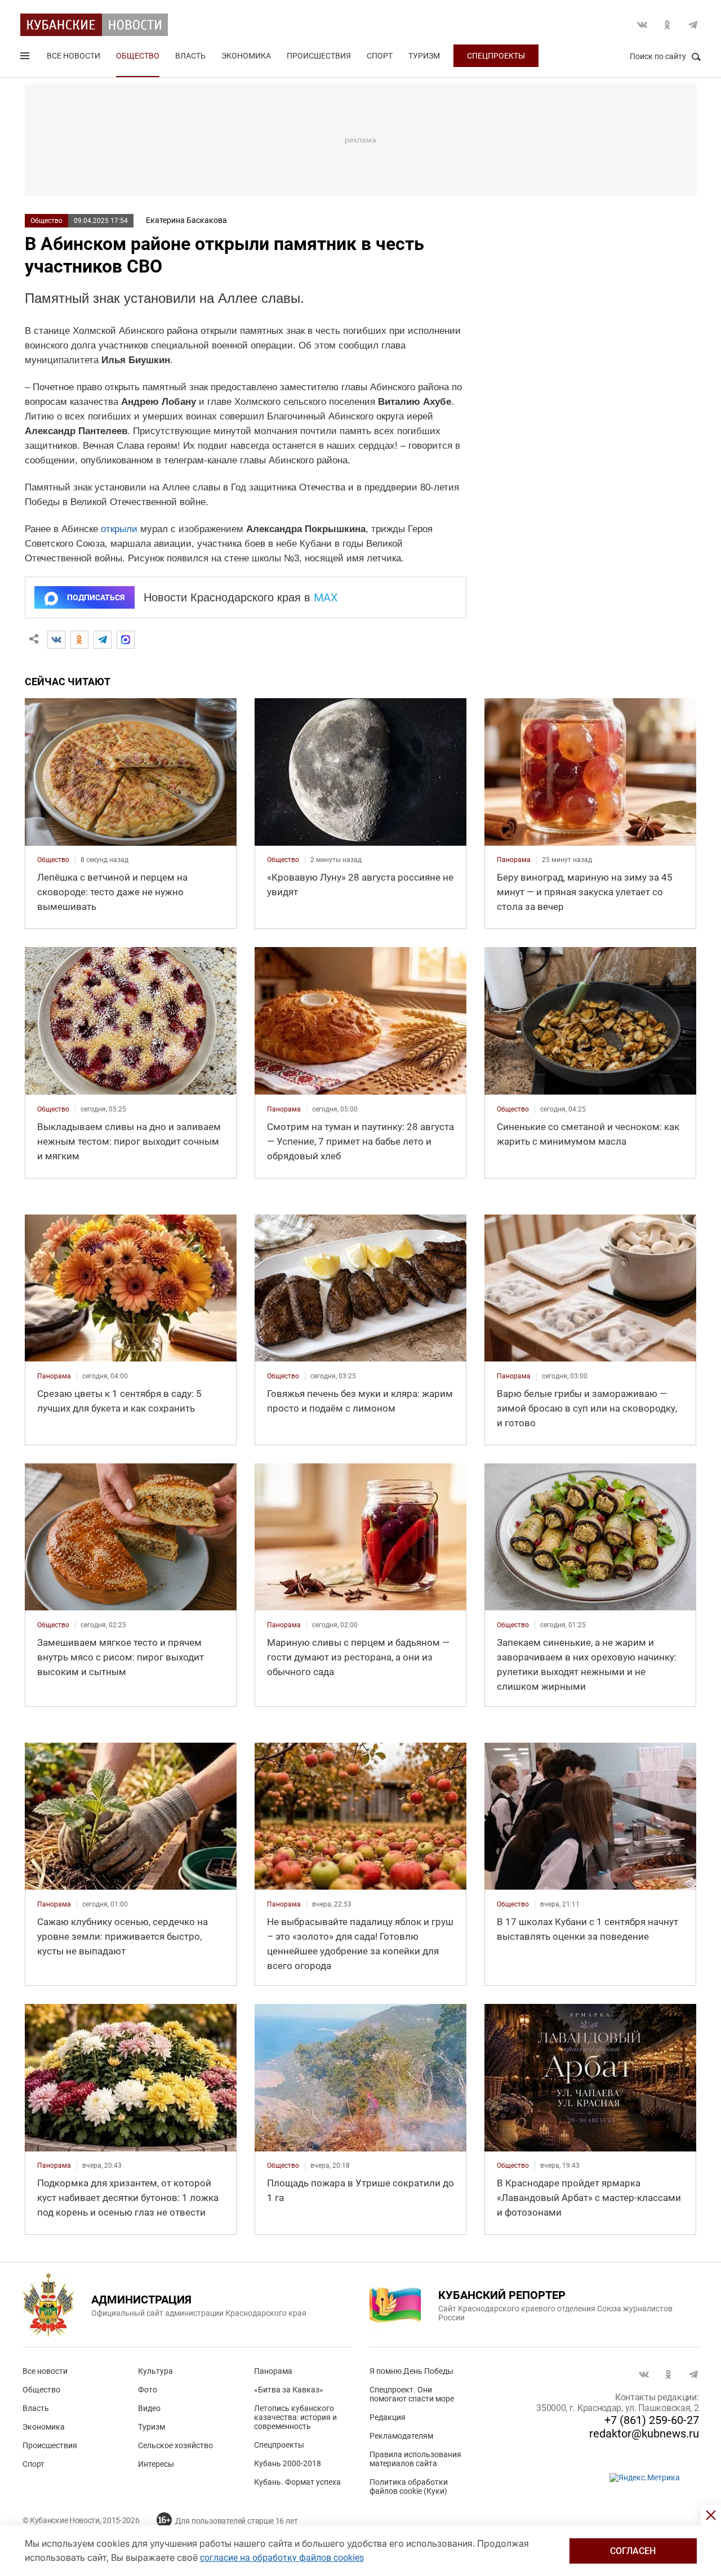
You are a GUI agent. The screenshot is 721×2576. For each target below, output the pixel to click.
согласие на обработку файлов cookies (282, 2558)
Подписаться (96, 597)
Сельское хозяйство (175, 2445)
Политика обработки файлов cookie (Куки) (409, 2486)
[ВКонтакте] (56, 640)
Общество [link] (53, 860)
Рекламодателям (401, 2436)
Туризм (424, 56)
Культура (155, 2371)
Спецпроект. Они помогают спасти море (412, 2394)
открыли (119, 529)
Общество (138, 56)
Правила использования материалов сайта (415, 2459)
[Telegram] (103, 640)
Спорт (380, 56)
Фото (148, 2390)
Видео (149, 2408)
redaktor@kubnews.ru (644, 2434)
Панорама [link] (514, 860)
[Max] (126, 640)
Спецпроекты (496, 56)
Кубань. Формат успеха (297, 2482)
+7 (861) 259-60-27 (652, 2420)
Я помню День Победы (411, 2371)
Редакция (388, 2417)
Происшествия (319, 56)
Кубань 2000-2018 (288, 2463)
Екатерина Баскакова (186, 220)
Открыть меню (26, 58)
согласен (633, 2551)
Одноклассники (667, 25)
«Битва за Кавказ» (289, 2390)
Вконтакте (642, 25)
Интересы (156, 2464)
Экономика (246, 56)
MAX (326, 597)
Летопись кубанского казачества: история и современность (295, 2417)
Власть (190, 56)
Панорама (273, 2371)
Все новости (74, 56)
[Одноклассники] (79, 640)
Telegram (693, 25)
